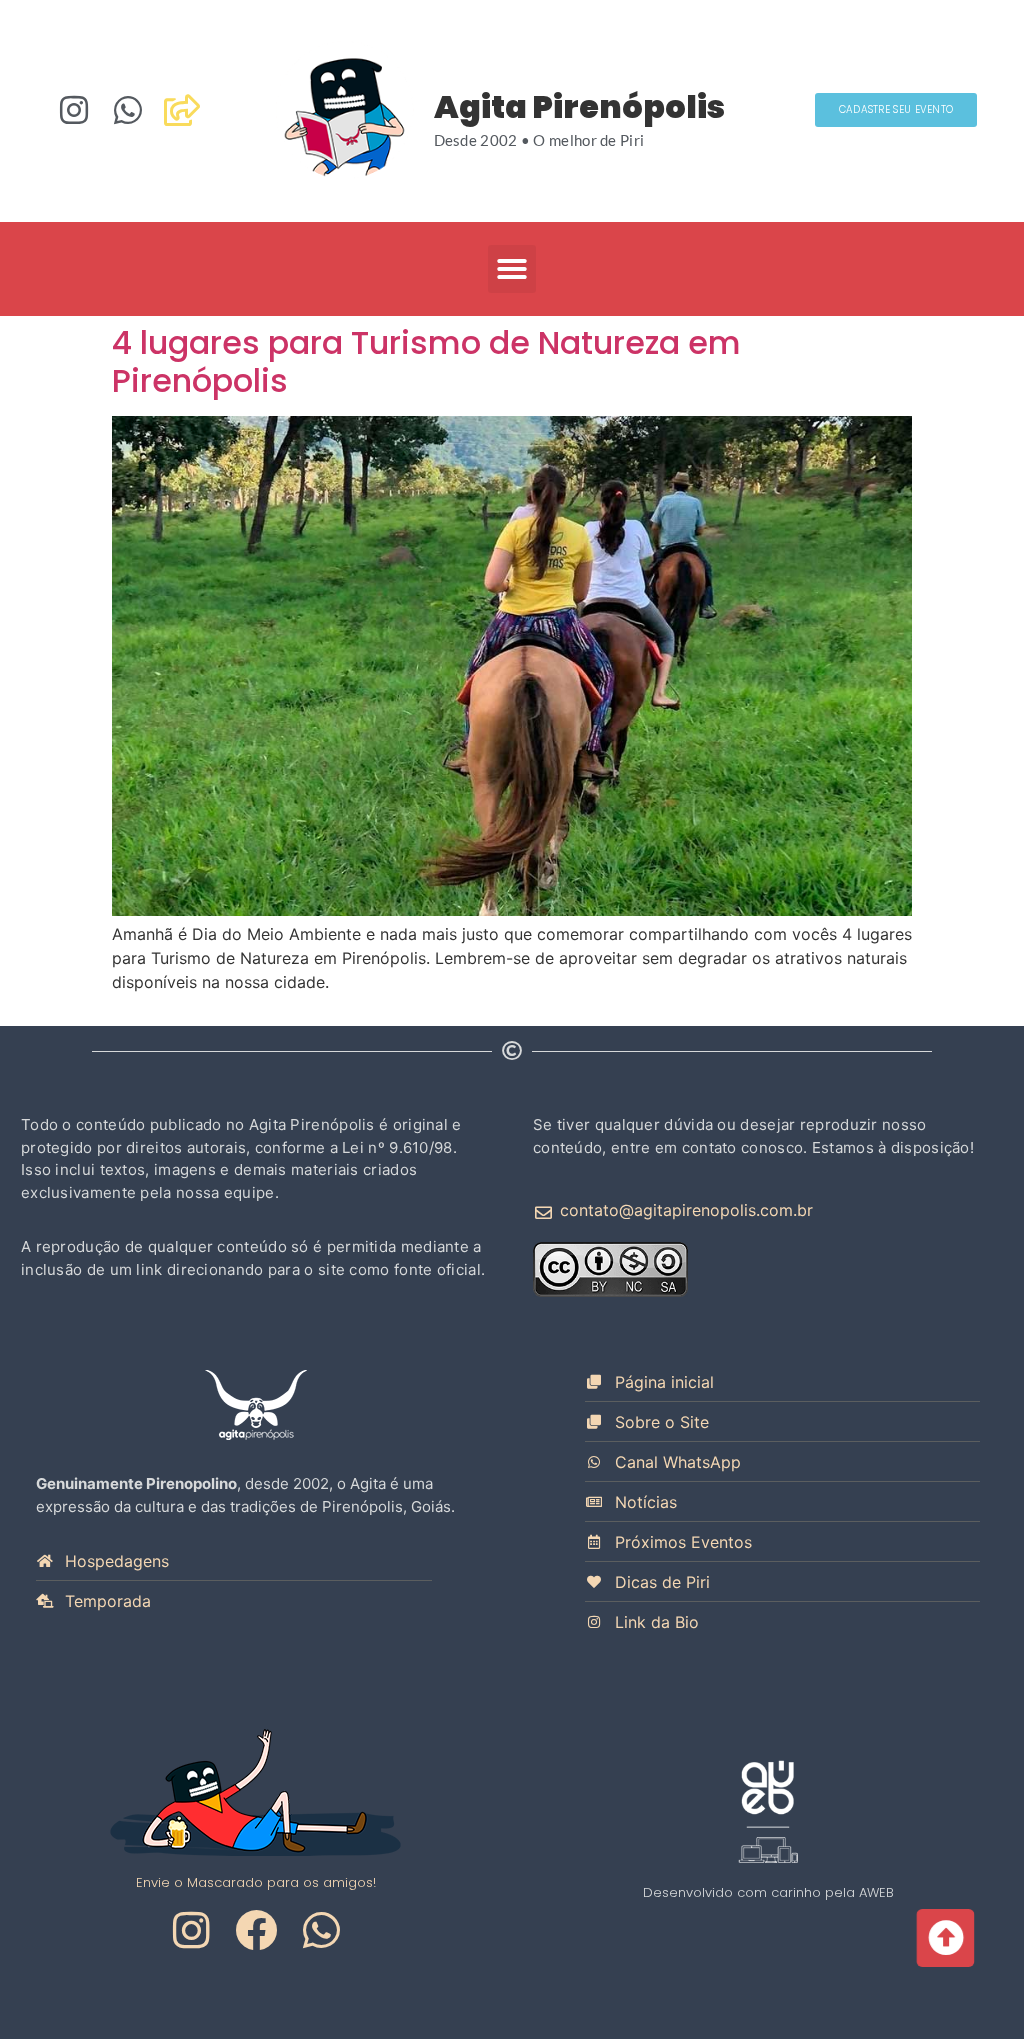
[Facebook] (256, 1930)
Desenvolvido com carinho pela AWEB (768, 1892)
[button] (512, 269)
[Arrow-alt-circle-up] (943, 1938)
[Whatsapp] (128, 110)
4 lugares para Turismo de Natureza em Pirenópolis (426, 361)
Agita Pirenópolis (579, 106)
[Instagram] (74, 110)
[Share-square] (182, 110)
